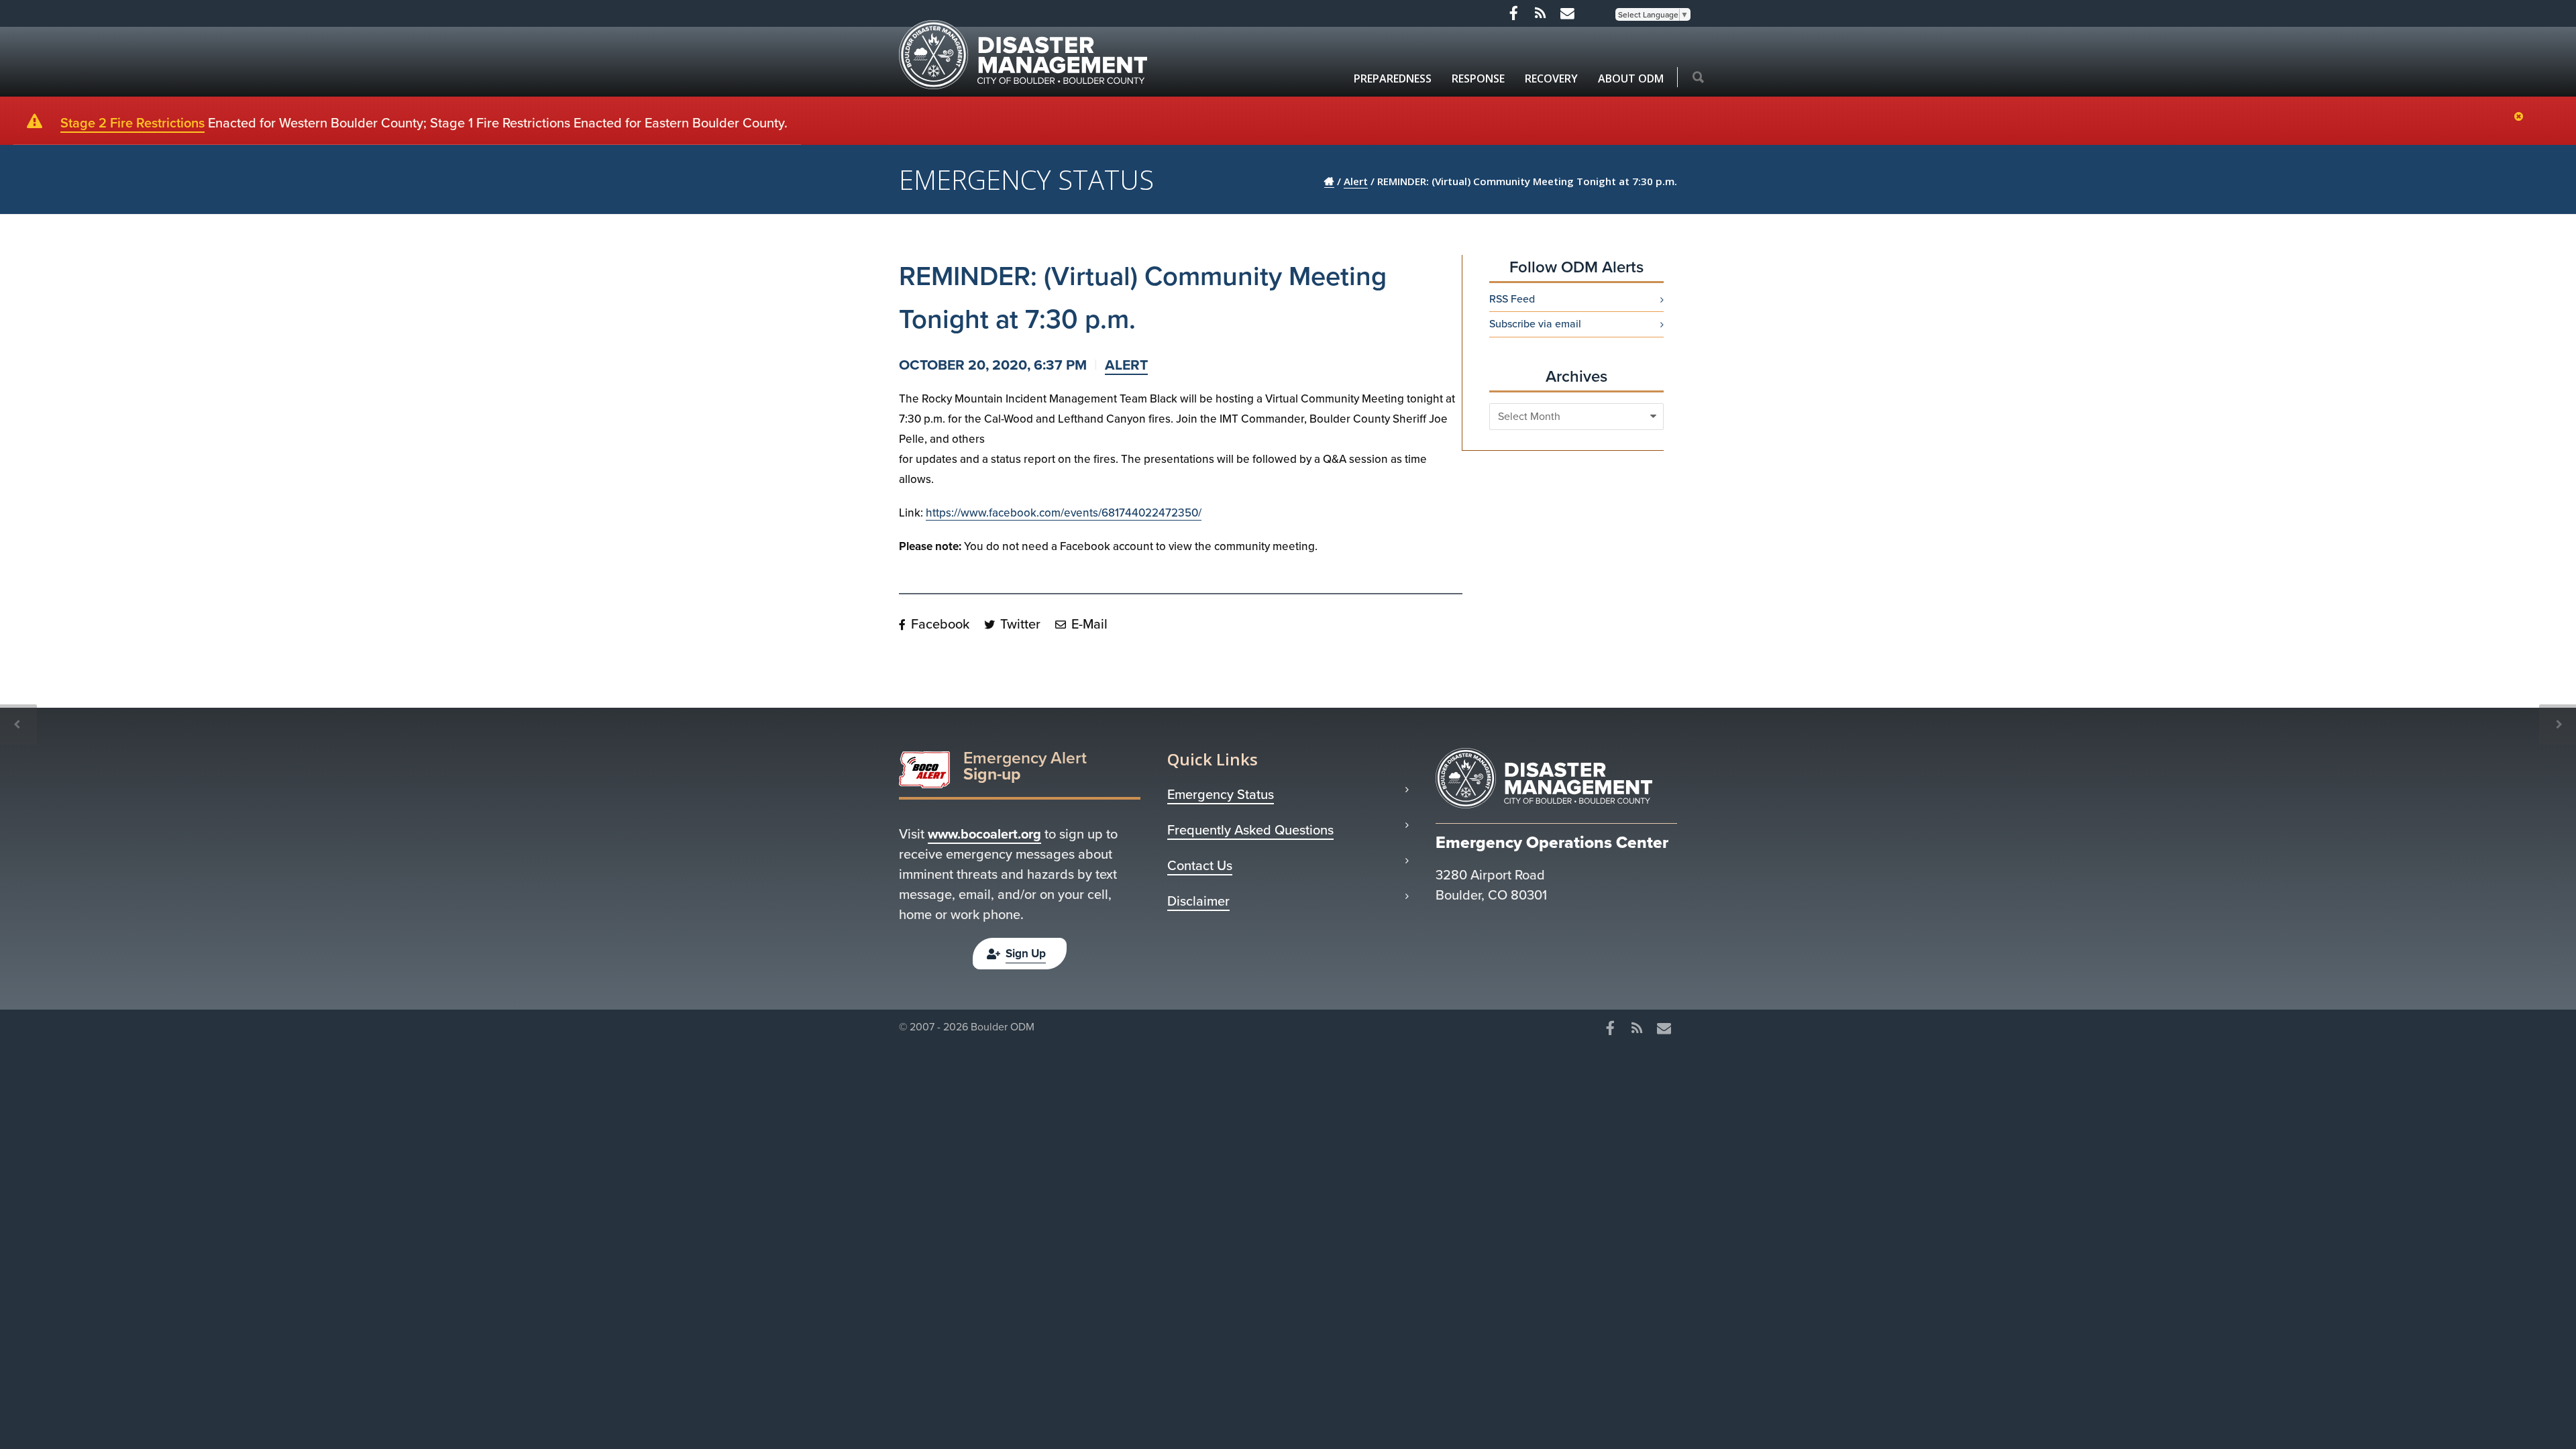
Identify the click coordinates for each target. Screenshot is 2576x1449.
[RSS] (1540, 13)
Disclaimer (1198, 901)
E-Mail (1088, 624)
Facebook (938, 624)
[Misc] (1567, 13)
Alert (1126, 365)
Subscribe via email (1535, 324)
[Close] (2522, 117)
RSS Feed (1512, 299)
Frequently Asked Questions (1250, 830)
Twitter (1019, 624)
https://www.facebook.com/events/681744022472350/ (1064, 513)
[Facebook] (1513, 13)
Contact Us (1200, 865)
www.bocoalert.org (984, 834)
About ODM (1631, 78)
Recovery (1551, 78)
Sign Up (1026, 954)
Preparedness (1393, 78)
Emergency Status (1221, 794)
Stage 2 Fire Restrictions (132, 123)
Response (1478, 78)
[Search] (1698, 78)
